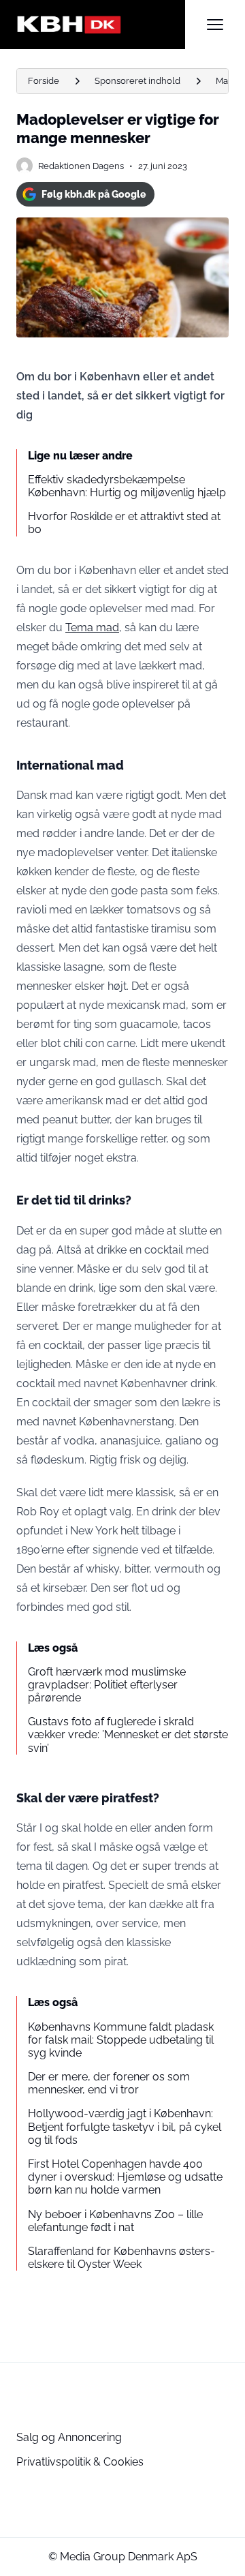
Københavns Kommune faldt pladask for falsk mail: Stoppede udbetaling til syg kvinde (121, 2040)
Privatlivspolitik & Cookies (80, 2462)
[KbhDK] (101, 25)
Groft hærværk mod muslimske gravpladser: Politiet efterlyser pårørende (107, 1685)
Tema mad (92, 627)
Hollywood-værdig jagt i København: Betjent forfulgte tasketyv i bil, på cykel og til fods (125, 2126)
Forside (44, 81)
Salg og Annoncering (69, 2437)
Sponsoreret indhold (137, 81)
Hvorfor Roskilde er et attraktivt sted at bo (124, 523)
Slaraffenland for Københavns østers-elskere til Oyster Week (121, 2258)
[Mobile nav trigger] (215, 25)
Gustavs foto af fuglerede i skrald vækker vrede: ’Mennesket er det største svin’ (128, 1734)
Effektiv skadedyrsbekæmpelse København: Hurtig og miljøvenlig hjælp (127, 486)
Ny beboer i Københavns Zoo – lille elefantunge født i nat (115, 2221)
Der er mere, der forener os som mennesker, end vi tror (109, 2083)
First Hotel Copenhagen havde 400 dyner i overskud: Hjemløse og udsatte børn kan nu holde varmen (125, 2177)
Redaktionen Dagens (81, 166)
